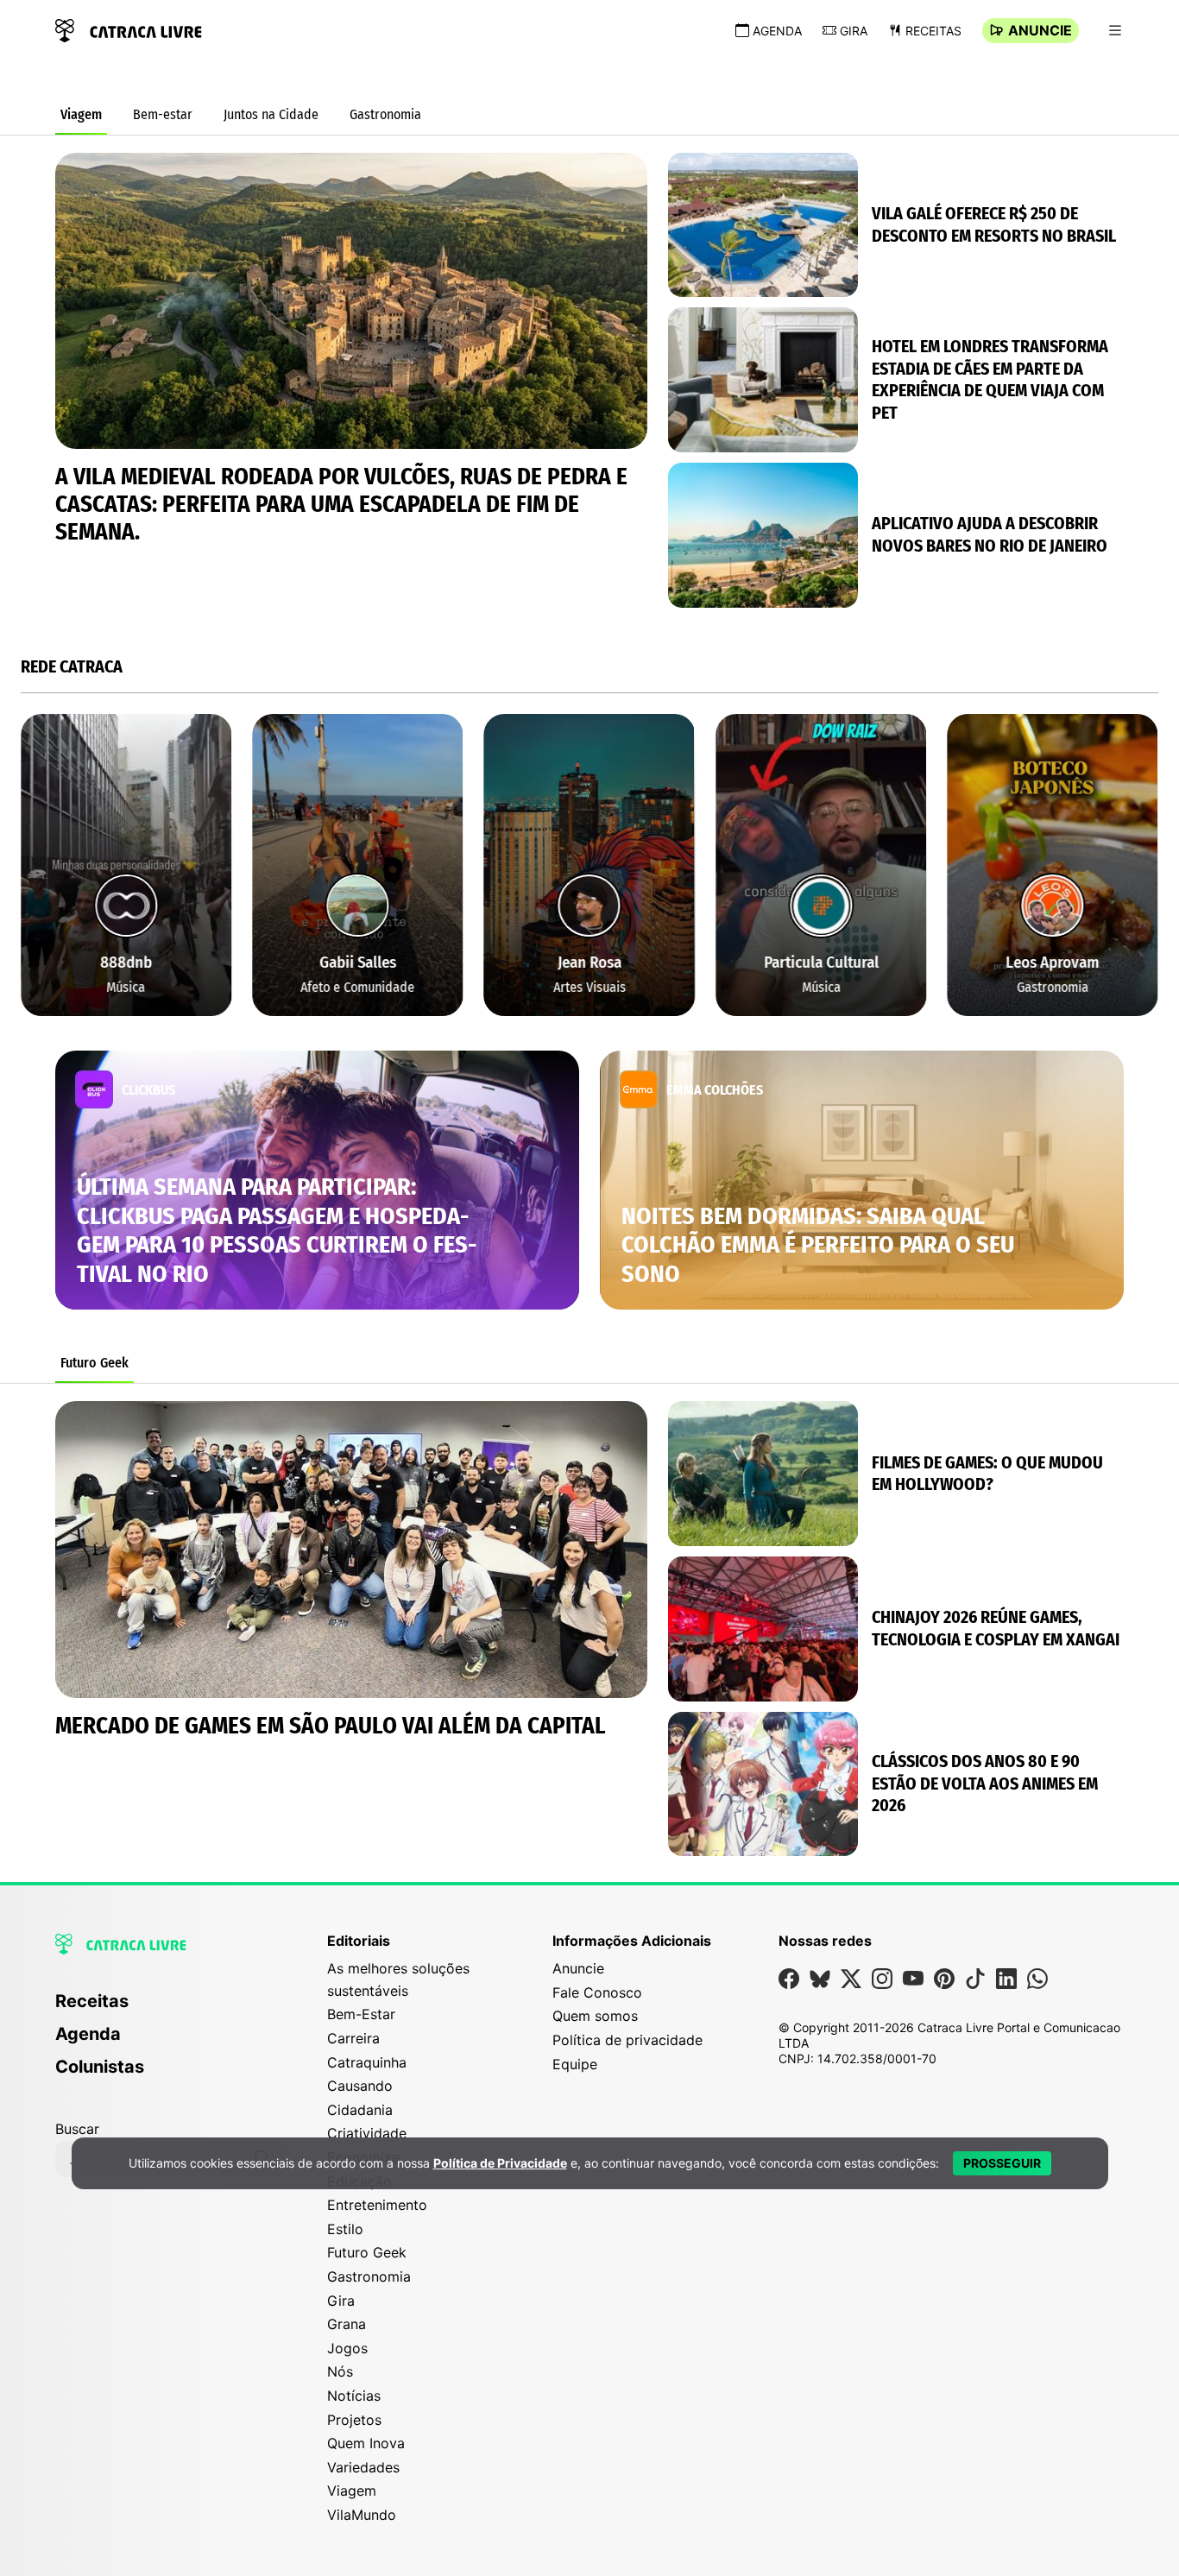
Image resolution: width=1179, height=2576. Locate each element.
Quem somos (595, 2016)
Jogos (347, 2348)
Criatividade (367, 2133)
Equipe (575, 2064)
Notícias (354, 2396)
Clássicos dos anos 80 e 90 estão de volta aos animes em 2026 (985, 1783)
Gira (854, 31)
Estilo (345, 2229)
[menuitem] (170, 2009)
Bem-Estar (361, 2014)
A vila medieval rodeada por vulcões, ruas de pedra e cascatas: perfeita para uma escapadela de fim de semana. (341, 504)
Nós (340, 2371)
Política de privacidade (627, 2040)
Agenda (777, 31)
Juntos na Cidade (271, 114)
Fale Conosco (597, 1992)
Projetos (354, 2420)
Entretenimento (377, 2205)
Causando (360, 2086)
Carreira (353, 2038)
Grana (347, 2324)
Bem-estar (163, 114)
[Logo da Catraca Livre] (129, 29)
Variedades (363, 2467)
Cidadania (360, 2110)
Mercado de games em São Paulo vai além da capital (331, 1726)
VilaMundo (362, 2515)
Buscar (77, 2129)
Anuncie (1040, 30)
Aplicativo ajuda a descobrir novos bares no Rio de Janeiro (990, 534)
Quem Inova (366, 2443)
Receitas (933, 31)
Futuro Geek (95, 1363)
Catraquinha (367, 2062)
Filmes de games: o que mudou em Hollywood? (987, 1474)
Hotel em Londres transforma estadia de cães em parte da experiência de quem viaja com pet (990, 379)
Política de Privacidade (500, 2163)
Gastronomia (385, 114)
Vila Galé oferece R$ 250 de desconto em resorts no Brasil (994, 224)
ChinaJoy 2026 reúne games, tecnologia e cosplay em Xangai (996, 1628)
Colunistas (100, 2067)
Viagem (81, 114)
